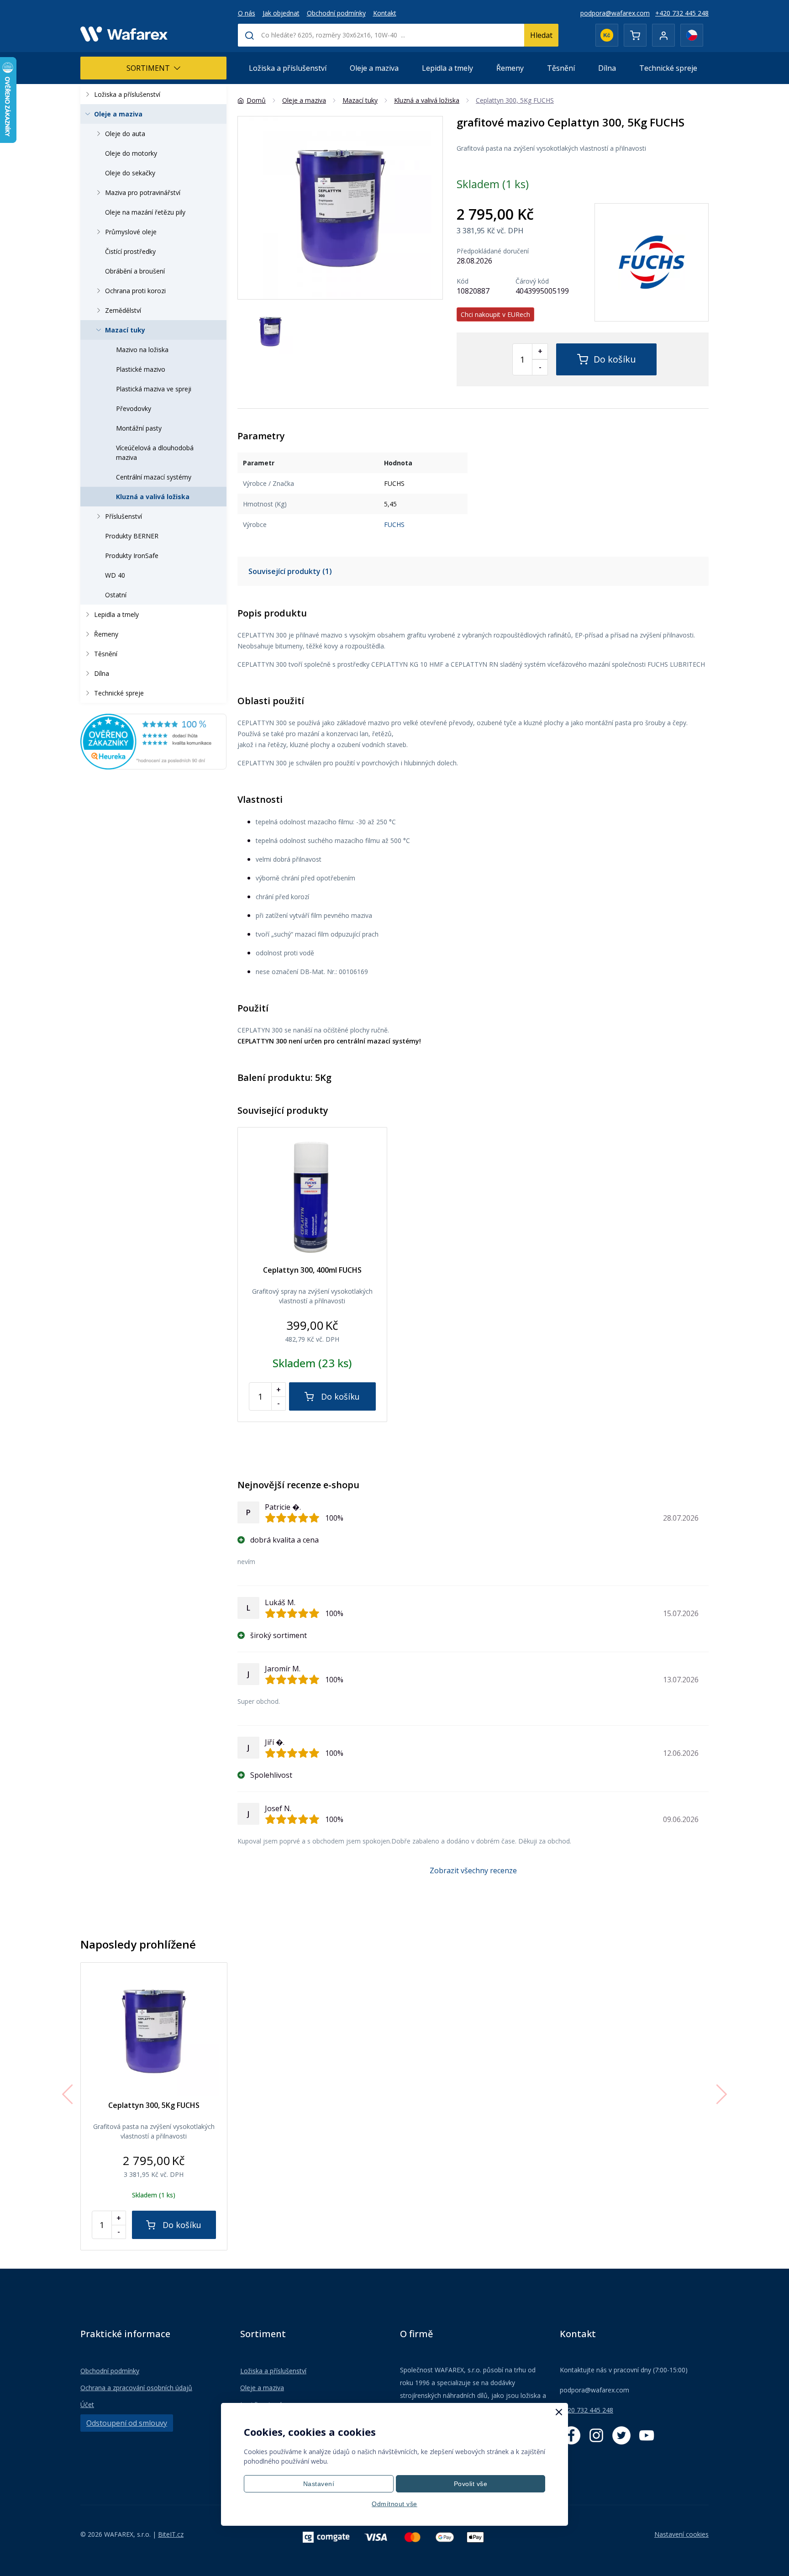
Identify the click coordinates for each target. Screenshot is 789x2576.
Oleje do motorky (131, 153)
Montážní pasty (139, 428)
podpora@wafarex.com (615, 13)
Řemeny (510, 68)
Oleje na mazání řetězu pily (145, 212)
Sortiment (148, 68)
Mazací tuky (125, 330)
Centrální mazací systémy (154, 477)
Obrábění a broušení (135, 271)
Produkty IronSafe (132, 556)
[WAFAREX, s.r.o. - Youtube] (647, 2435)
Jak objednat (281, 13)
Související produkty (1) (290, 571)
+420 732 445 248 (682, 13)
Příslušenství (124, 516)
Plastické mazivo (141, 369)
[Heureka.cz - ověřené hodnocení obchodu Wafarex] (153, 741)
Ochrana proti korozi (135, 291)
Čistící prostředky (130, 251)
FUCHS (394, 524)
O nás (247, 13)
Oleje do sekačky (130, 173)
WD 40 (115, 575)
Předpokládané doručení (493, 251)
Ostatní (116, 595)
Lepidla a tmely (447, 68)
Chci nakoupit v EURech (495, 314)
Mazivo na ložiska (142, 350)
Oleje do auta (125, 134)
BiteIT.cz (171, 2534)
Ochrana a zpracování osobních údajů (136, 2388)
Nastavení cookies (681, 2534)
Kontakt (385, 13)
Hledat (541, 35)
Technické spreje (668, 68)
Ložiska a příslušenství (288, 68)
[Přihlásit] (663, 35)
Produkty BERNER (132, 536)
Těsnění (561, 68)
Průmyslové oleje (131, 232)
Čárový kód (532, 281)
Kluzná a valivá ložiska (153, 497)
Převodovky (134, 408)
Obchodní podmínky (336, 13)
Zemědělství (123, 310)
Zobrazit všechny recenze (473, 1870)
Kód (463, 281)
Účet (87, 2405)
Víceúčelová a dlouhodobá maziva (155, 453)
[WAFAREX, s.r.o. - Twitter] (621, 2435)
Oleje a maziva (374, 68)
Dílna (607, 68)
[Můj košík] (635, 35)
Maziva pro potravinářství (143, 192)
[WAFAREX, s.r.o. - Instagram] (596, 2435)
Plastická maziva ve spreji (154, 389)
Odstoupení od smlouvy (127, 2423)
